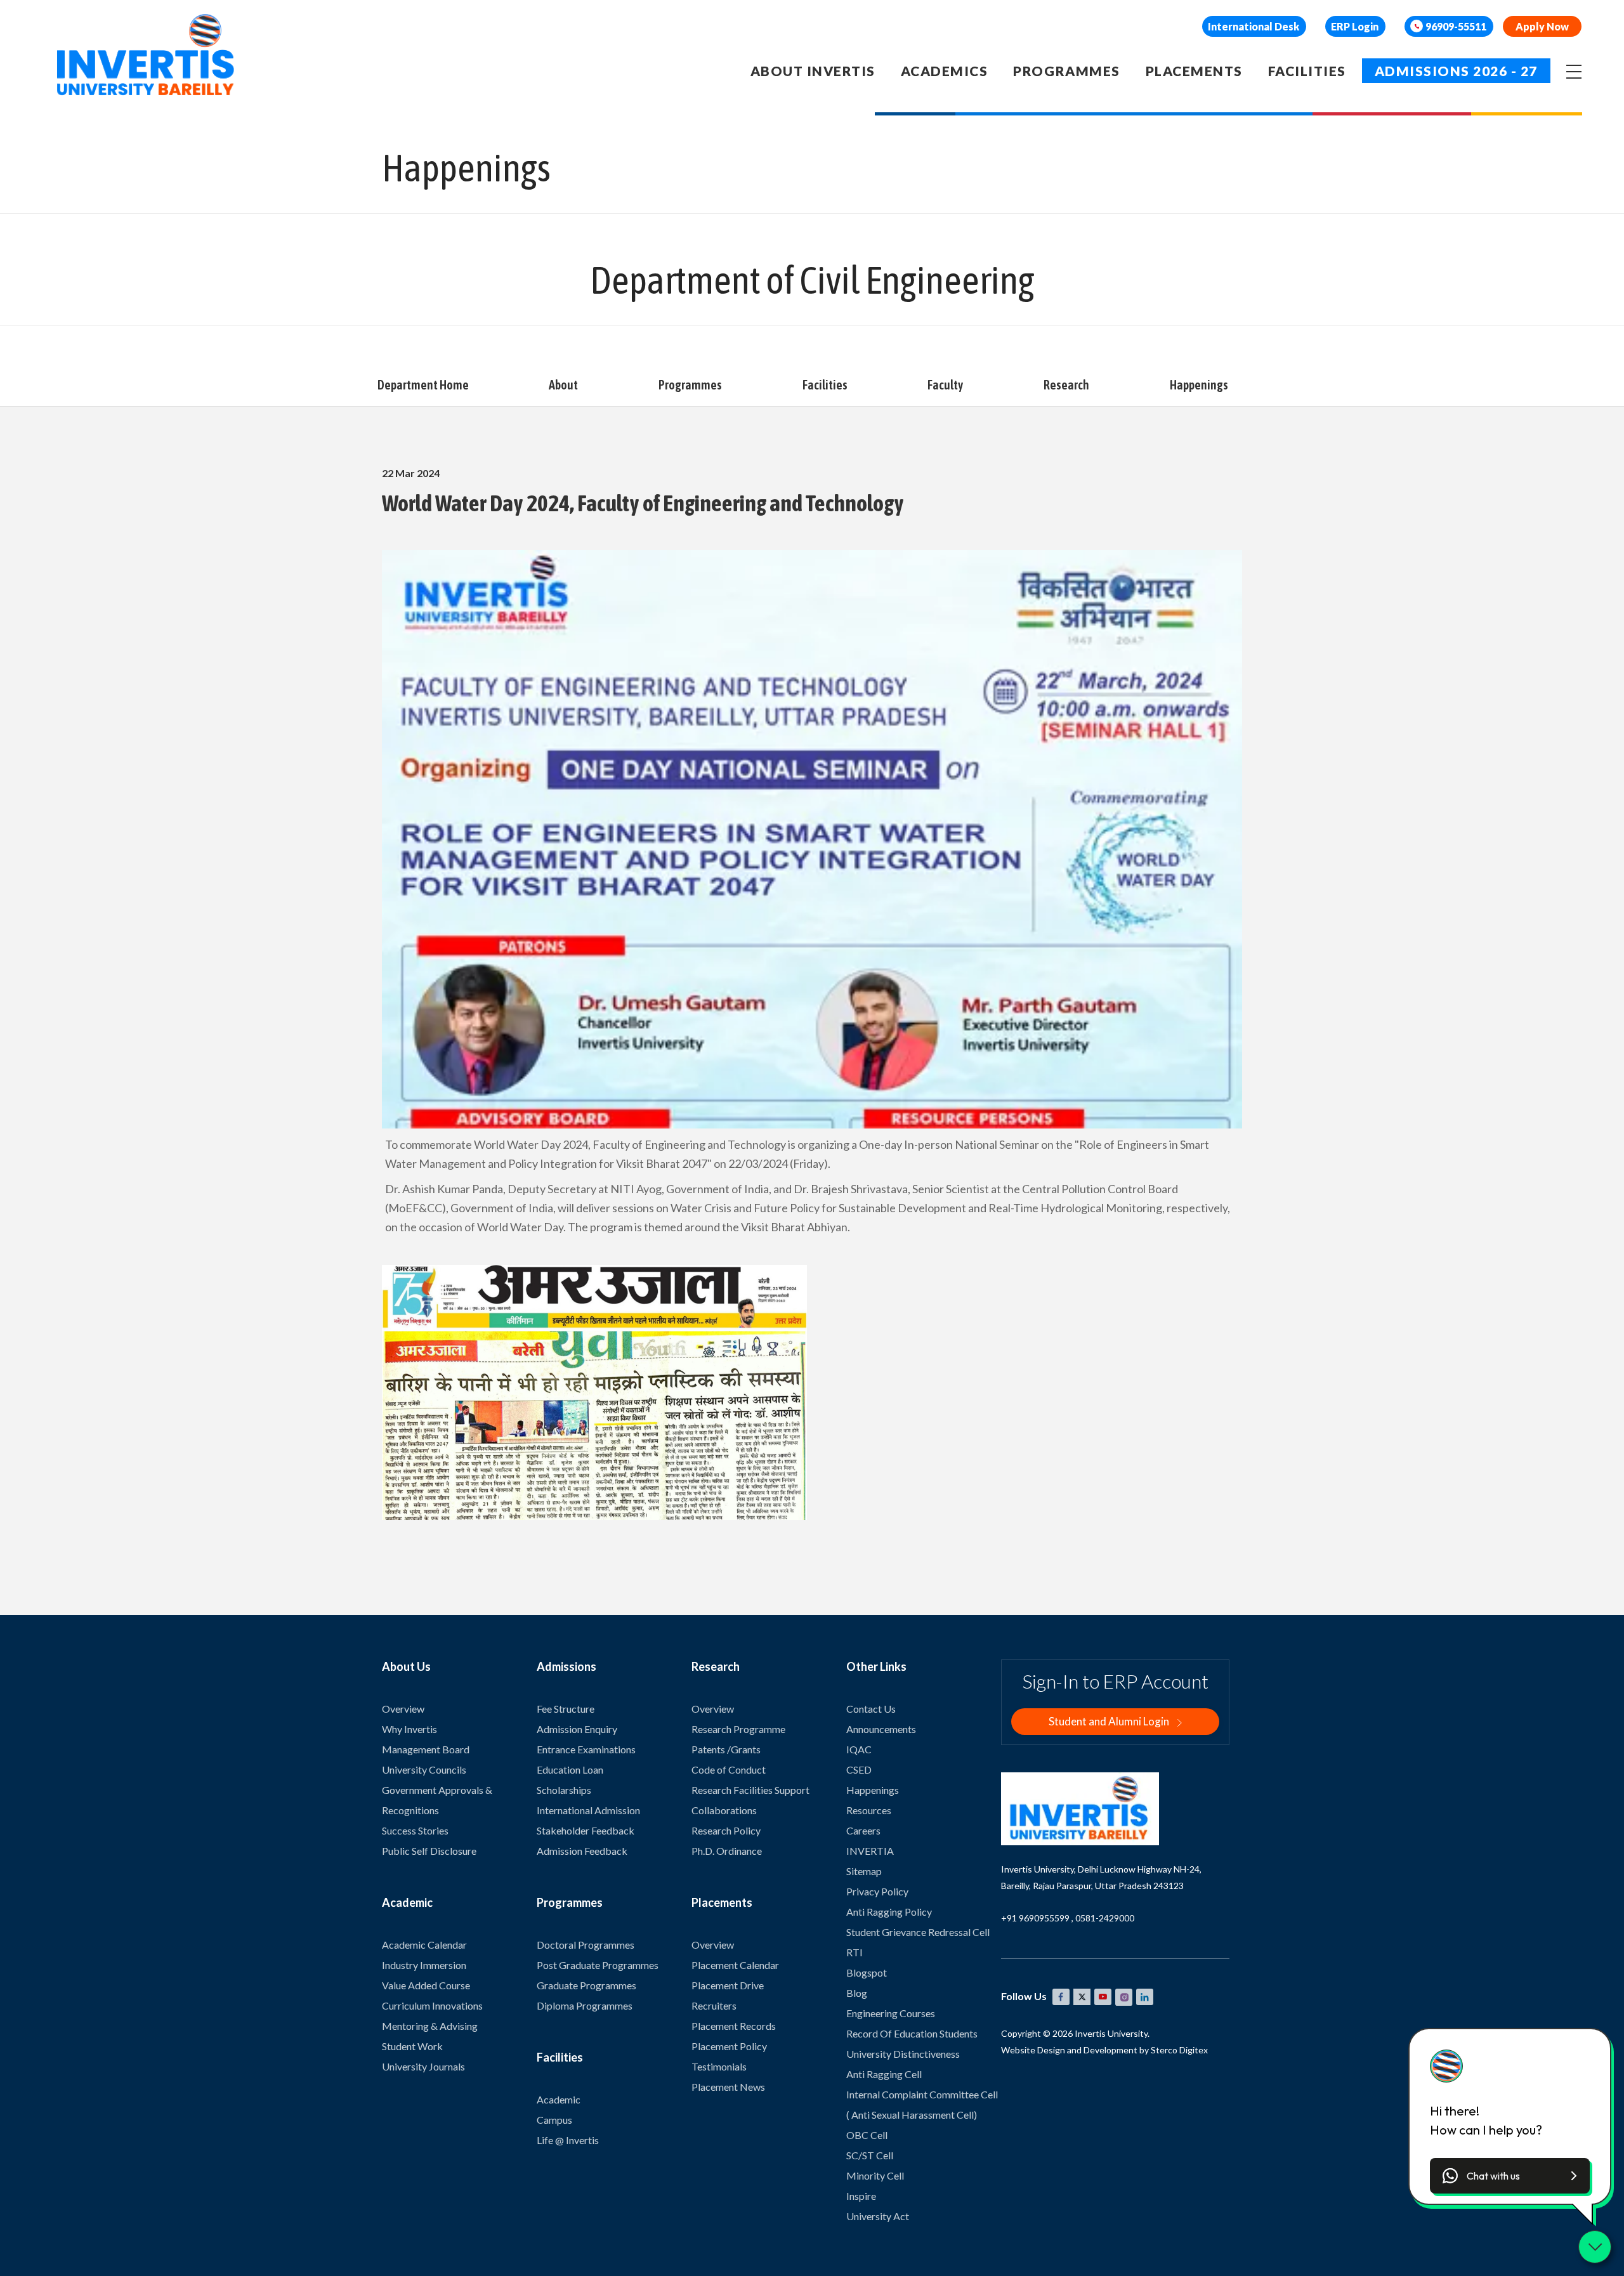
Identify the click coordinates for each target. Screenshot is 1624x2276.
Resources (869, 1810)
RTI (855, 1952)
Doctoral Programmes (586, 1945)
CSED (859, 1769)
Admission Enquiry (577, 1729)
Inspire (861, 2196)
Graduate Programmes (586, 1985)
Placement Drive (728, 1985)
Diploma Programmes (585, 2005)
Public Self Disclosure (429, 1851)
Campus (554, 2120)
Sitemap (864, 1871)
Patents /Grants (726, 1749)
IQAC (859, 1749)
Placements (1194, 71)
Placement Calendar (735, 1965)
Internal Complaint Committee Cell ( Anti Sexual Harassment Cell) (922, 2104)
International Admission (588, 1810)
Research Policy (726, 1830)
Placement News (728, 2087)
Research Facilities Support (750, 1790)
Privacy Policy (877, 1891)
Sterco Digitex (1179, 2050)
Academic (559, 2099)
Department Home (423, 385)
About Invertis (813, 71)
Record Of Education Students (912, 2033)
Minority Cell (875, 2175)
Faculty (945, 385)
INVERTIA (870, 1851)
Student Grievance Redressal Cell (918, 1932)
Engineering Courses (891, 2013)
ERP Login (1355, 26)
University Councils (424, 1769)
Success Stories (415, 1830)
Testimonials (719, 2066)
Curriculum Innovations (432, 2005)
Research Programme (738, 1729)
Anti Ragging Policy (889, 1912)
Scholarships (564, 1790)
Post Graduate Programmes (598, 1965)
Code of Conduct (729, 1769)
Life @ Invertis (568, 2140)
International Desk (1254, 26)
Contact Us (871, 1709)
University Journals (423, 2066)
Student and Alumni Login (1110, 1721)
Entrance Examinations (586, 1749)
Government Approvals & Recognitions (437, 1800)
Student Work (412, 2046)
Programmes (1066, 71)
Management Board (426, 1749)
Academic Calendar (424, 1945)
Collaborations (724, 1810)
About (563, 385)
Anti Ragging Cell (884, 2074)
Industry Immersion (424, 1965)
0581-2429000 (1105, 1918)
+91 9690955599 (1035, 1918)
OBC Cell (867, 2135)
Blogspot (867, 1972)
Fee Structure (566, 1709)
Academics (945, 71)
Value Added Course (426, 1985)
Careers (863, 1830)
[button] (1510, 2176)
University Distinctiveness (903, 2054)
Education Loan (570, 1769)
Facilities (1307, 71)
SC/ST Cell (870, 2155)
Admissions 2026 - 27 (1456, 71)
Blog (857, 1993)
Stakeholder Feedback (586, 1830)
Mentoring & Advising (430, 2026)
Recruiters (714, 2005)
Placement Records (734, 2026)
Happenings (1199, 385)
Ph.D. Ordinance (727, 1851)
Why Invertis (409, 1729)
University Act (878, 2216)
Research (1066, 385)
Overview (403, 1709)
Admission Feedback (582, 1851)
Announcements (881, 1729)
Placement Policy (729, 2046)
